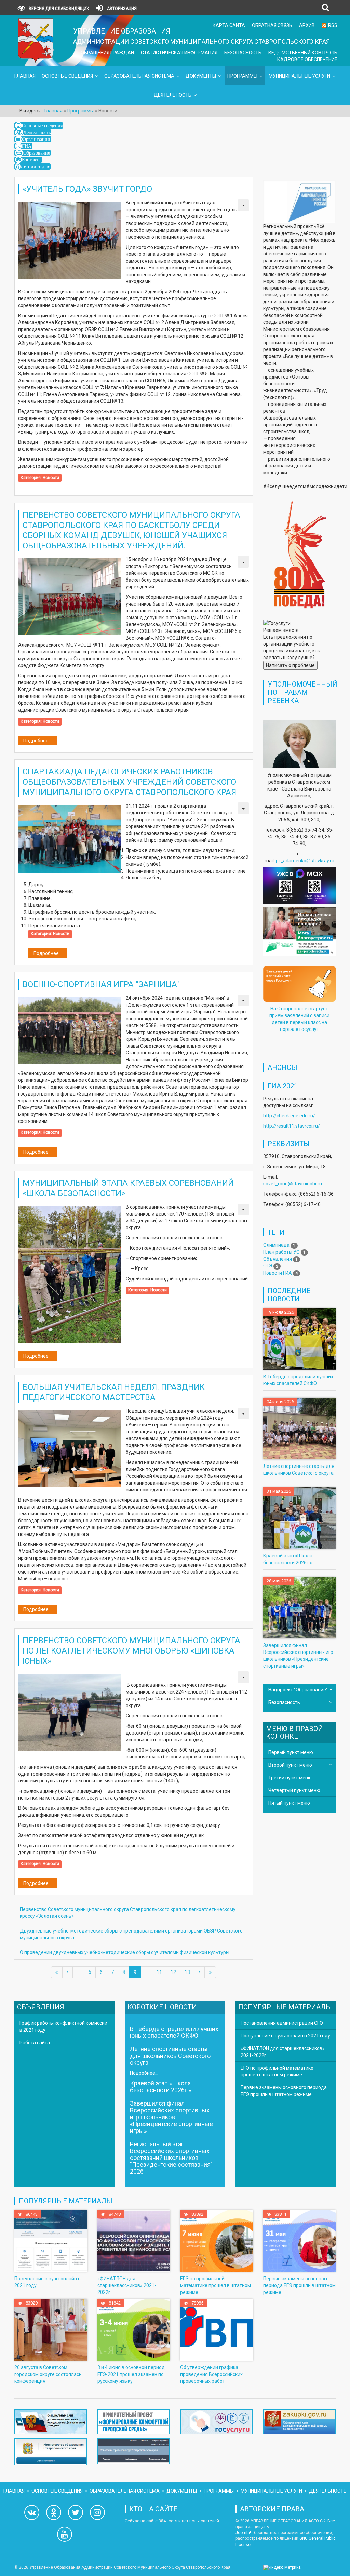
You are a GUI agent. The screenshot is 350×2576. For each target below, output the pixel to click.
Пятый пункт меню (289, 1803)
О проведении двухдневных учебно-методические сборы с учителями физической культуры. (125, 1952)
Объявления (278, 1259)
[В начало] (57, 1972)
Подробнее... (37, 741)
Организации (36, 139)
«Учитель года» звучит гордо (87, 189)
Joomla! (243, 2533)
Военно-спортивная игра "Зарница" (101, 984)
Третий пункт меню (290, 1778)
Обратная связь (272, 25)
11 (159, 1972)
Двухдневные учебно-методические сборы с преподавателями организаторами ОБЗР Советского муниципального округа (131, 1934)
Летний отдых (35, 167)
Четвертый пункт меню (294, 1790)
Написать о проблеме (290, 665)
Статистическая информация (179, 53)
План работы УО (281, 1252)
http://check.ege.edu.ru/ (289, 1116)
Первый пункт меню (291, 1752)
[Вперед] (199, 1972)
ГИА (27, 146)
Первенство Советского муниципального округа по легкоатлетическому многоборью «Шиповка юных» (131, 1651)
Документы (201, 76)
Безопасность (243, 53)
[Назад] (68, 1972)
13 (187, 1972)
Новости (51, 478)
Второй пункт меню (290, 1765)
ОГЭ (268, 1266)
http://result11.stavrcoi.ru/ (292, 1126)
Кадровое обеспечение (307, 59)
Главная (25, 76)
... (78, 1972)
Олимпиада (276, 1245)
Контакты (32, 160)
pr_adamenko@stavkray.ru (305, 861)
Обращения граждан (107, 53)
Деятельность (173, 95)
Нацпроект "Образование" (298, 1690)
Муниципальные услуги (299, 76)
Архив (307, 25)
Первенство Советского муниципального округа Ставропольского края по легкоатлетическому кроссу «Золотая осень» (128, 1913)
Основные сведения (67, 76)
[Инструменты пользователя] (243, 205)
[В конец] (210, 1972)
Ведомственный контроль (303, 53)
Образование (37, 153)
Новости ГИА (278, 1273)
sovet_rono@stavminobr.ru (293, 1184)
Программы (242, 76)
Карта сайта (229, 25)
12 (173, 1972)
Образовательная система (139, 76)
